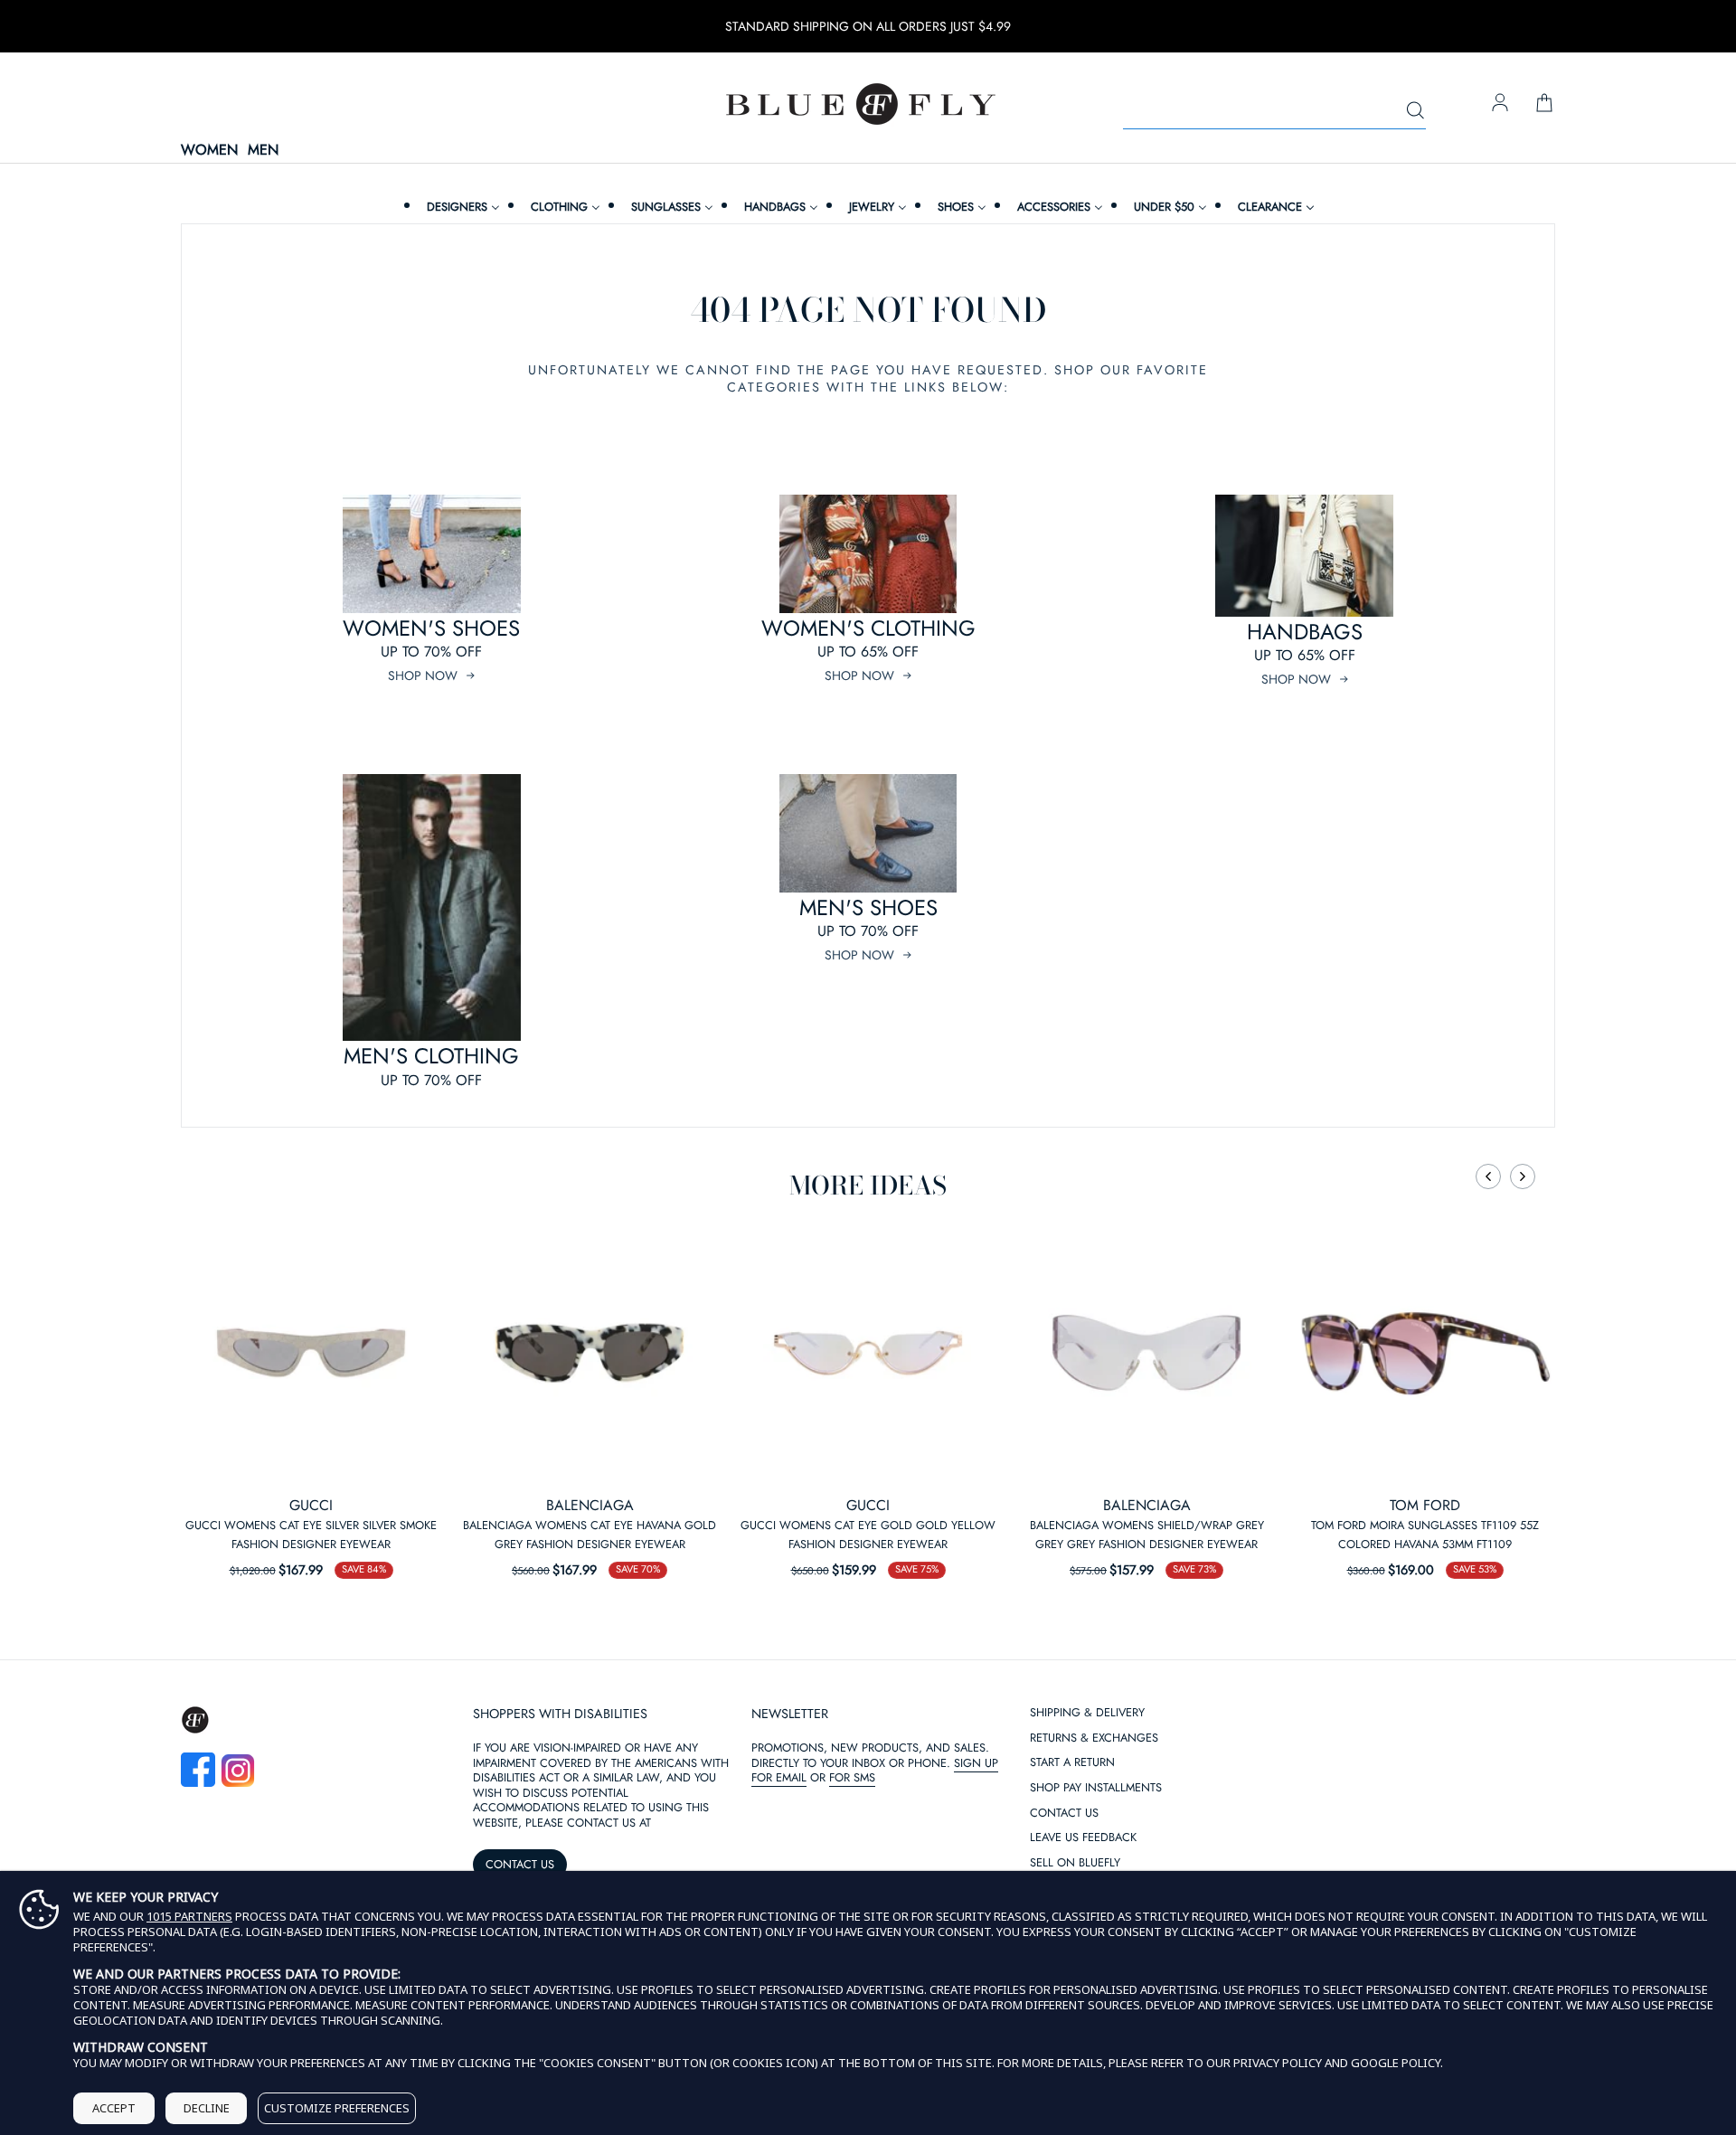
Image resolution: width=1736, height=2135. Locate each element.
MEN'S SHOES (868, 907)
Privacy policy (1278, 2063)
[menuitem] (461, 207)
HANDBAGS (1305, 632)
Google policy (1396, 2063)
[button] (1488, 1176)
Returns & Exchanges (1094, 1738)
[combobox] (1274, 111)
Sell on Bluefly (1075, 1863)
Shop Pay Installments (1096, 1788)
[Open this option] (311, 1353)
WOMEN (209, 151)
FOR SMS (852, 1777)
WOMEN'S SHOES (431, 628)
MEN (263, 151)
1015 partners (189, 1917)
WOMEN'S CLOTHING (868, 628)
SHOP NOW (423, 675)
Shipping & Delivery (1087, 1713)
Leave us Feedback (1083, 1838)
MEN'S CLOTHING (431, 1056)
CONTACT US (520, 1864)
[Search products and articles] (1415, 111)
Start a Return (1072, 1763)
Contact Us (1064, 1814)
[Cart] (1544, 104)
